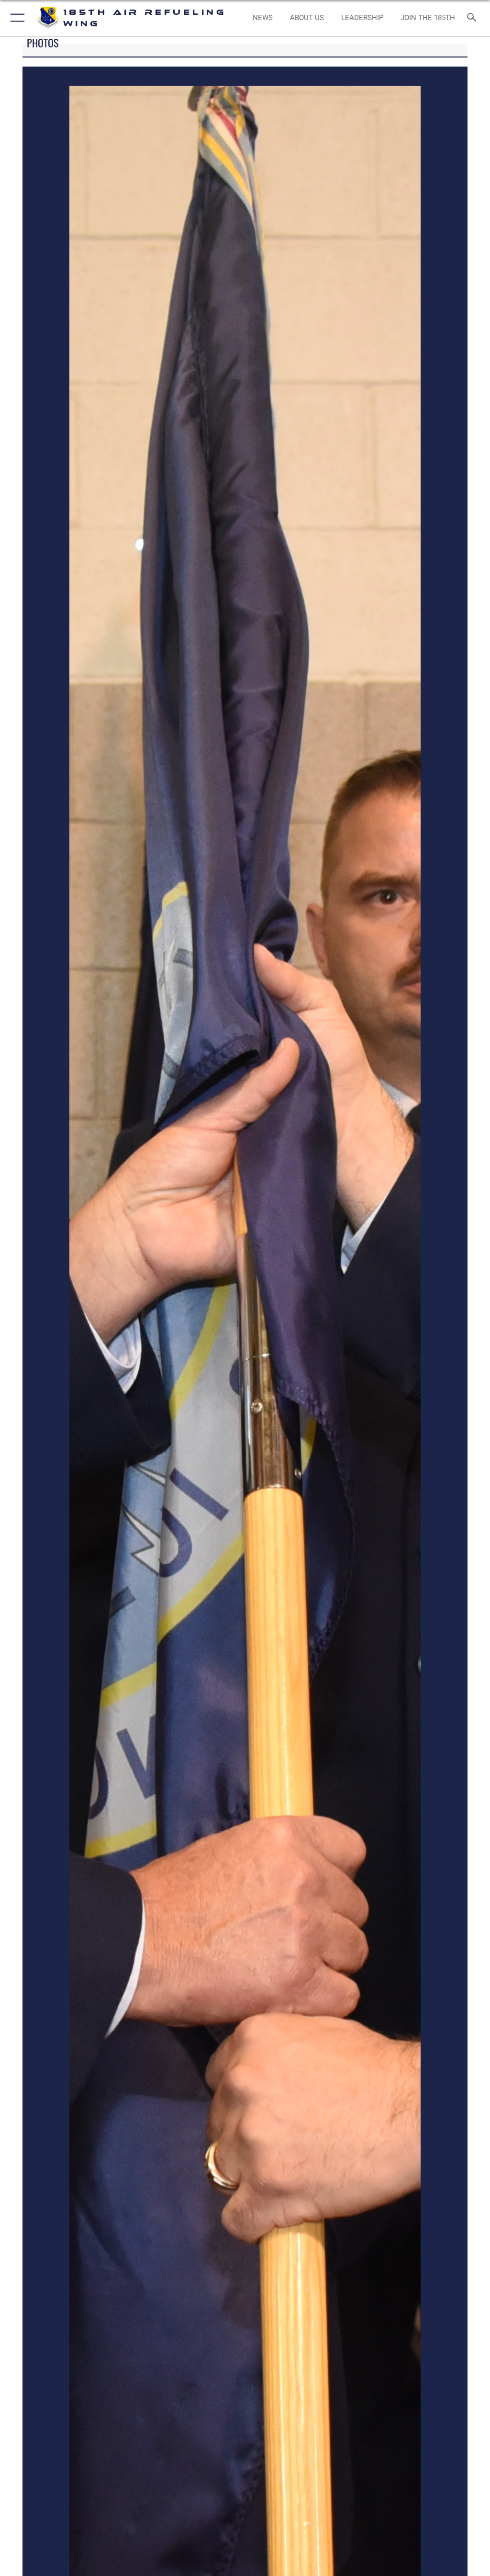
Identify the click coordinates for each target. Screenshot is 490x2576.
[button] (16, 18)
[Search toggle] (473, 18)
